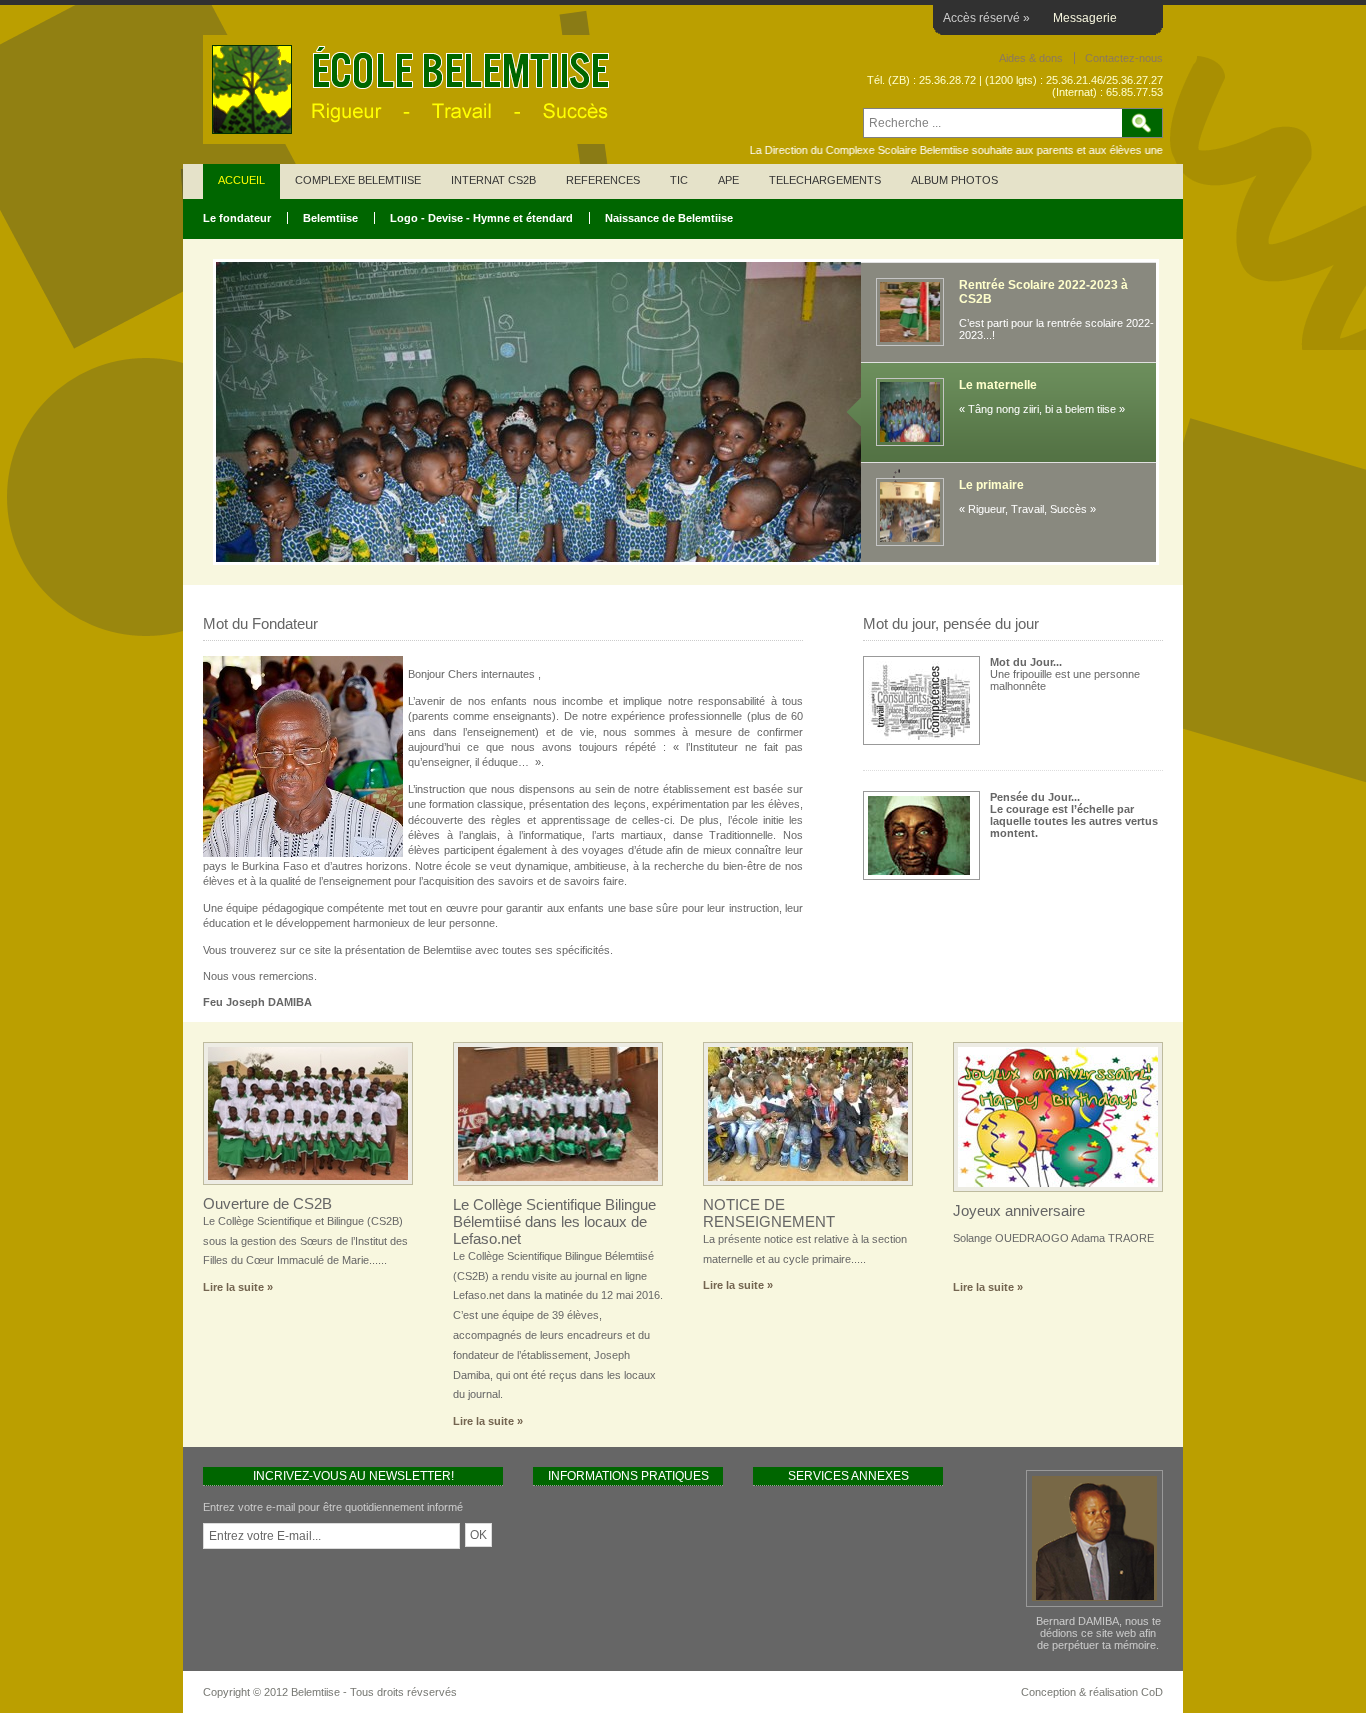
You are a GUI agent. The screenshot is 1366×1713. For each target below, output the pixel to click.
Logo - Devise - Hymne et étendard (481, 218)
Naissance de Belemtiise (669, 218)
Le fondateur (237, 218)
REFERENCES (603, 180)
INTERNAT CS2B (493, 180)
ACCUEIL (241, 180)
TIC (679, 180)
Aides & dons (1031, 58)
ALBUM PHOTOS (954, 180)
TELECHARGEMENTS (825, 180)
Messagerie (1085, 18)
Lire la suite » (238, 1287)
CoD (1152, 1692)
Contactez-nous (1124, 58)
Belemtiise (330, 218)
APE (728, 180)
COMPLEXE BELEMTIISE (358, 180)
